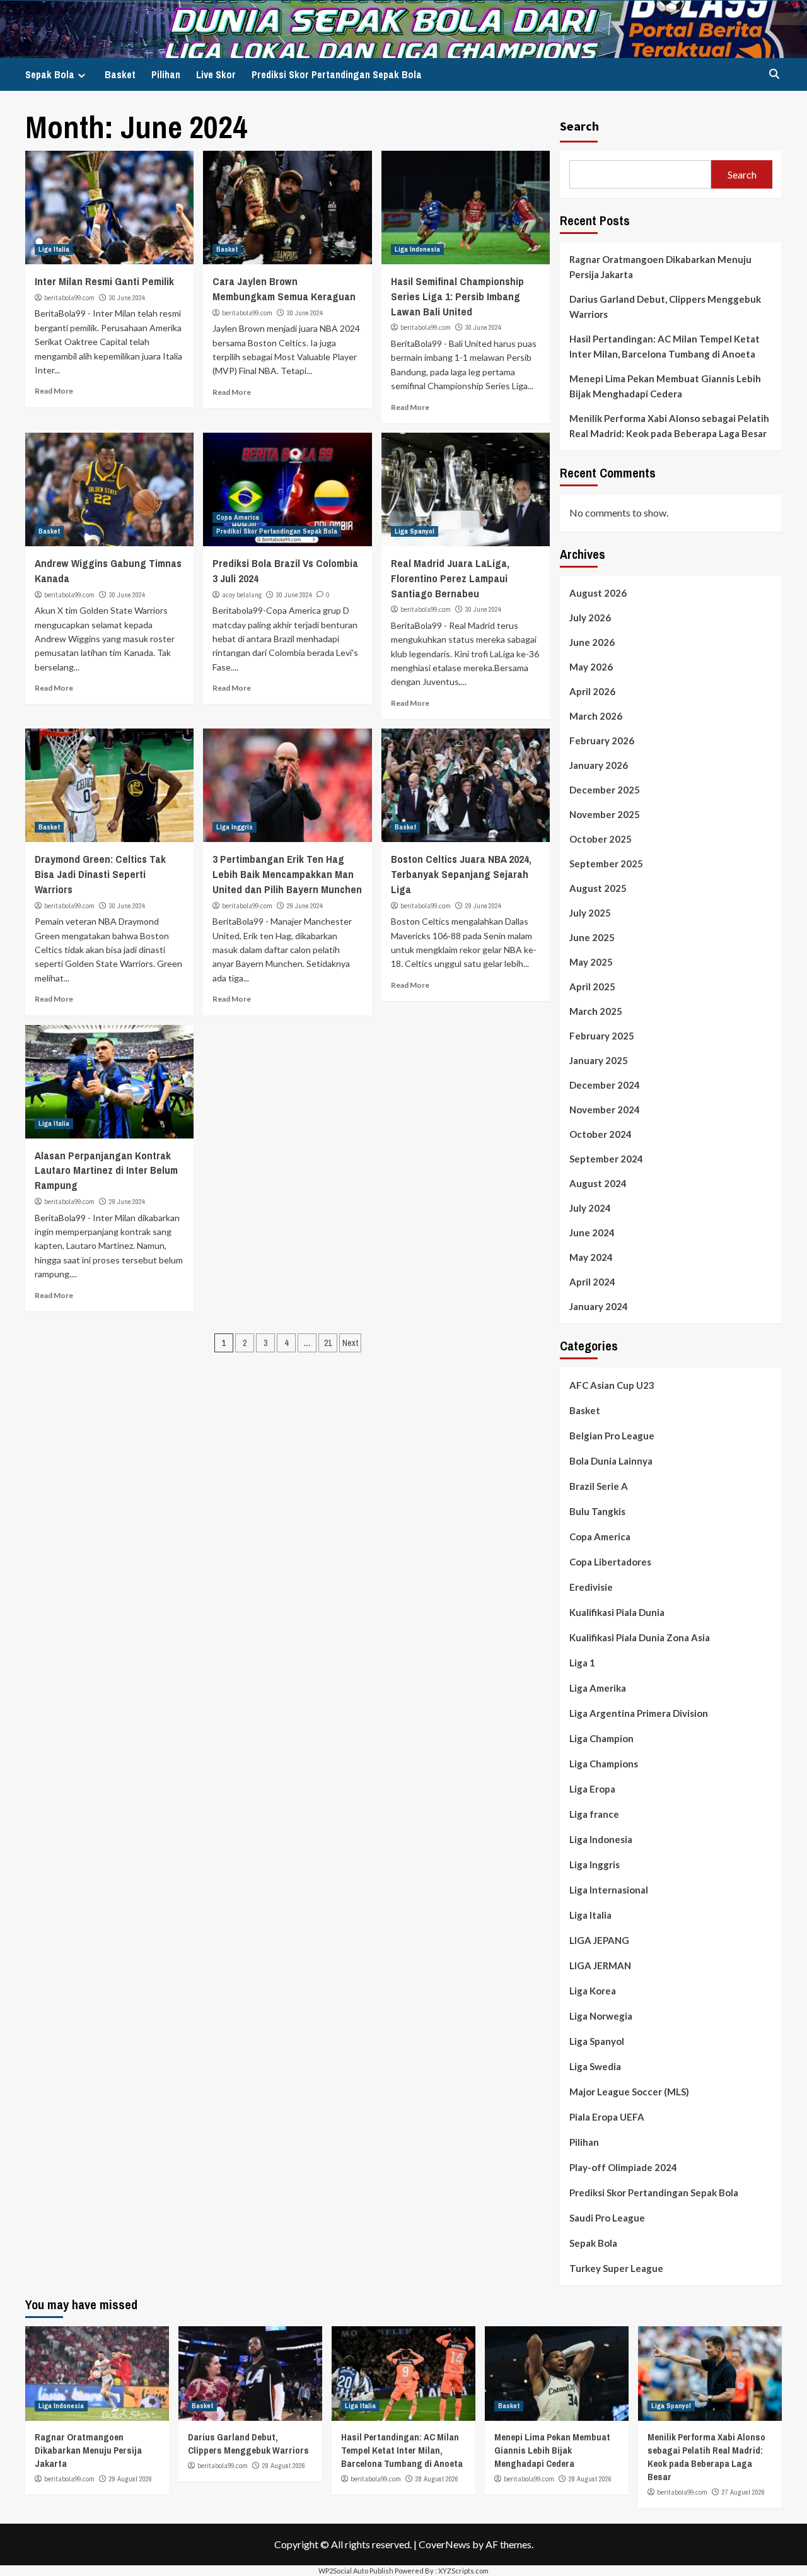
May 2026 (591, 667)
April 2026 (592, 691)
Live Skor (216, 74)
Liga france (594, 1814)
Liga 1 (582, 1663)
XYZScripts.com (463, 2571)
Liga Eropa (592, 1789)
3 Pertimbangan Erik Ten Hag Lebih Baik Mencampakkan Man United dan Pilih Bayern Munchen (287, 874)
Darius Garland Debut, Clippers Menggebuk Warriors (665, 307)
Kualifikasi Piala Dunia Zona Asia (640, 1637)
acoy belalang (242, 595)
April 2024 (592, 1282)
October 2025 (601, 839)
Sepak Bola (50, 74)
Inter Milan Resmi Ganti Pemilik (104, 281)
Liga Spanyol (415, 531)
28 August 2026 (437, 2479)
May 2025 (591, 962)
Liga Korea (593, 1991)
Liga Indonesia (417, 249)
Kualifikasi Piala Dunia (617, 1612)
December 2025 (605, 790)
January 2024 (599, 1306)
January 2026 (599, 765)
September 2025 (606, 864)
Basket (120, 74)
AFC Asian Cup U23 (612, 1385)
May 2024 (591, 1257)
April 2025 (592, 986)
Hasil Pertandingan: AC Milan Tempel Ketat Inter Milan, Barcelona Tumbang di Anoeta (665, 346)
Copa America (238, 517)
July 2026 (590, 618)
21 (328, 1343)
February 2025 (602, 1036)
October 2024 (601, 1134)
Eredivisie (591, 1587)
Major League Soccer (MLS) (629, 2092)
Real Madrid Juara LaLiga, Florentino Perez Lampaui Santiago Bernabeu (450, 578)
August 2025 (598, 888)
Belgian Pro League (612, 1436)
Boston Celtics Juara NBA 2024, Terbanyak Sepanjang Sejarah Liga (461, 874)
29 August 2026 (131, 2479)
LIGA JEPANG (599, 1940)
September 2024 (606, 1159)
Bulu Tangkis (597, 1511)
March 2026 (596, 716)
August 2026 (598, 593)
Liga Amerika (598, 1688)
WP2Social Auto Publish (356, 2571)
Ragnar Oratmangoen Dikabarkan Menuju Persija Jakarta (660, 267)
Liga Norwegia (601, 2016)
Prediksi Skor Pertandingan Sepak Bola (337, 74)
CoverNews (444, 2544)
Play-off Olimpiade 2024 (623, 2167)
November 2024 (605, 1109)
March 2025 (596, 1011)
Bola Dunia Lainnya (611, 1461)
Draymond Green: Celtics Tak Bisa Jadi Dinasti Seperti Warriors (100, 874)
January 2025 (599, 1060)
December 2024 (605, 1085)
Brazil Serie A (599, 1486)
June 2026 (592, 642)
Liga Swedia (595, 2066)
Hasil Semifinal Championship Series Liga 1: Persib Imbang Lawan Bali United (457, 296)
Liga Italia (54, 249)
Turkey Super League (616, 2268)
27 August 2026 (743, 2492)
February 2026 (602, 741)
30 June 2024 (127, 298)
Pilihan (166, 74)
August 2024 (598, 1183)
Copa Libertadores (610, 1562)
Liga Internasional (609, 1890)
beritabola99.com (69, 298)
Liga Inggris (235, 827)
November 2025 (605, 814)
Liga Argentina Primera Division (639, 1713)
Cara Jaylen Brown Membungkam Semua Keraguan (284, 289)
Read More (54, 391)
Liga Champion (601, 1738)
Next (350, 1343)
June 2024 (592, 1232)
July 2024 (590, 1208)
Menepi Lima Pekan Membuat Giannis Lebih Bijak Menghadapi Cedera (665, 386)
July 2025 (590, 913)
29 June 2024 (305, 906)
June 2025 (592, 937)
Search (579, 126)
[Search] (774, 74)
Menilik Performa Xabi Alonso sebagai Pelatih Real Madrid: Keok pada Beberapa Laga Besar (669, 426)
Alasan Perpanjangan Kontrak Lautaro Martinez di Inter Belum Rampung (106, 1170)
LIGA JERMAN (600, 1965)
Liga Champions (604, 1764)
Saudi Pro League (607, 2218)
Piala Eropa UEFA (607, 2117)
